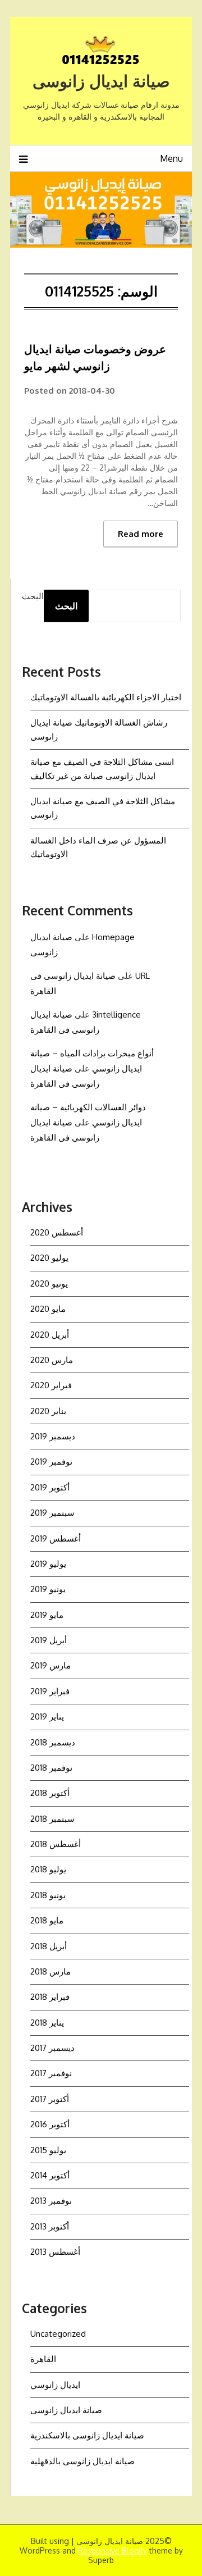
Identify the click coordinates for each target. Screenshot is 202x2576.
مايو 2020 (48, 1309)
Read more (141, 534)
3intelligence (116, 1015)
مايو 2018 (47, 1920)
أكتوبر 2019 (50, 1487)
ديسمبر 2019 (53, 1436)
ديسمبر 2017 (52, 2048)
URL (143, 976)
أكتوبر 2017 (50, 2099)
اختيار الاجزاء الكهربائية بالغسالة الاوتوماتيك (106, 697)
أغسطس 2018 (56, 1844)
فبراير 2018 (50, 1997)
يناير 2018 (47, 2023)
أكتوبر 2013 (50, 2226)
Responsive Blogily (113, 2550)
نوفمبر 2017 (51, 2073)
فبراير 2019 (50, 1691)
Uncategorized (58, 2334)
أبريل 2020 (50, 1335)
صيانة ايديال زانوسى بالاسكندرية (87, 2435)
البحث (33, 596)
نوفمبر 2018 (51, 1768)
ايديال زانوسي (55, 2385)
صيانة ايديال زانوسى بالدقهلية (82, 2461)
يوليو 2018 (48, 1869)
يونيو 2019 (48, 1589)
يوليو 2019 (48, 1564)
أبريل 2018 (49, 1946)
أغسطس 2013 (55, 2252)
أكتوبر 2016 (50, 2124)
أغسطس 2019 (56, 1538)
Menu (171, 158)
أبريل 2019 (49, 1640)
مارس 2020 (52, 1360)
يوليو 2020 (49, 1258)
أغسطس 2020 (57, 1232)
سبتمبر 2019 (52, 1513)
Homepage (113, 937)
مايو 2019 (47, 1615)
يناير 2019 (47, 1716)
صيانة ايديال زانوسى (101, 81)
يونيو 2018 (48, 1895)
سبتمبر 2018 (52, 1819)
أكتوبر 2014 (50, 2175)
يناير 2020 (48, 1411)
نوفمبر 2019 (51, 1462)
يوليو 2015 (48, 2150)
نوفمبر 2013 (51, 2201)
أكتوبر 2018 (50, 1793)
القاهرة (43, 2359)
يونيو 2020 (49, 1284)
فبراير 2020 (51, 1385)
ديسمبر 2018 (53, 1742)
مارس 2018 (50, 1971)
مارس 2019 (50, 1665)
